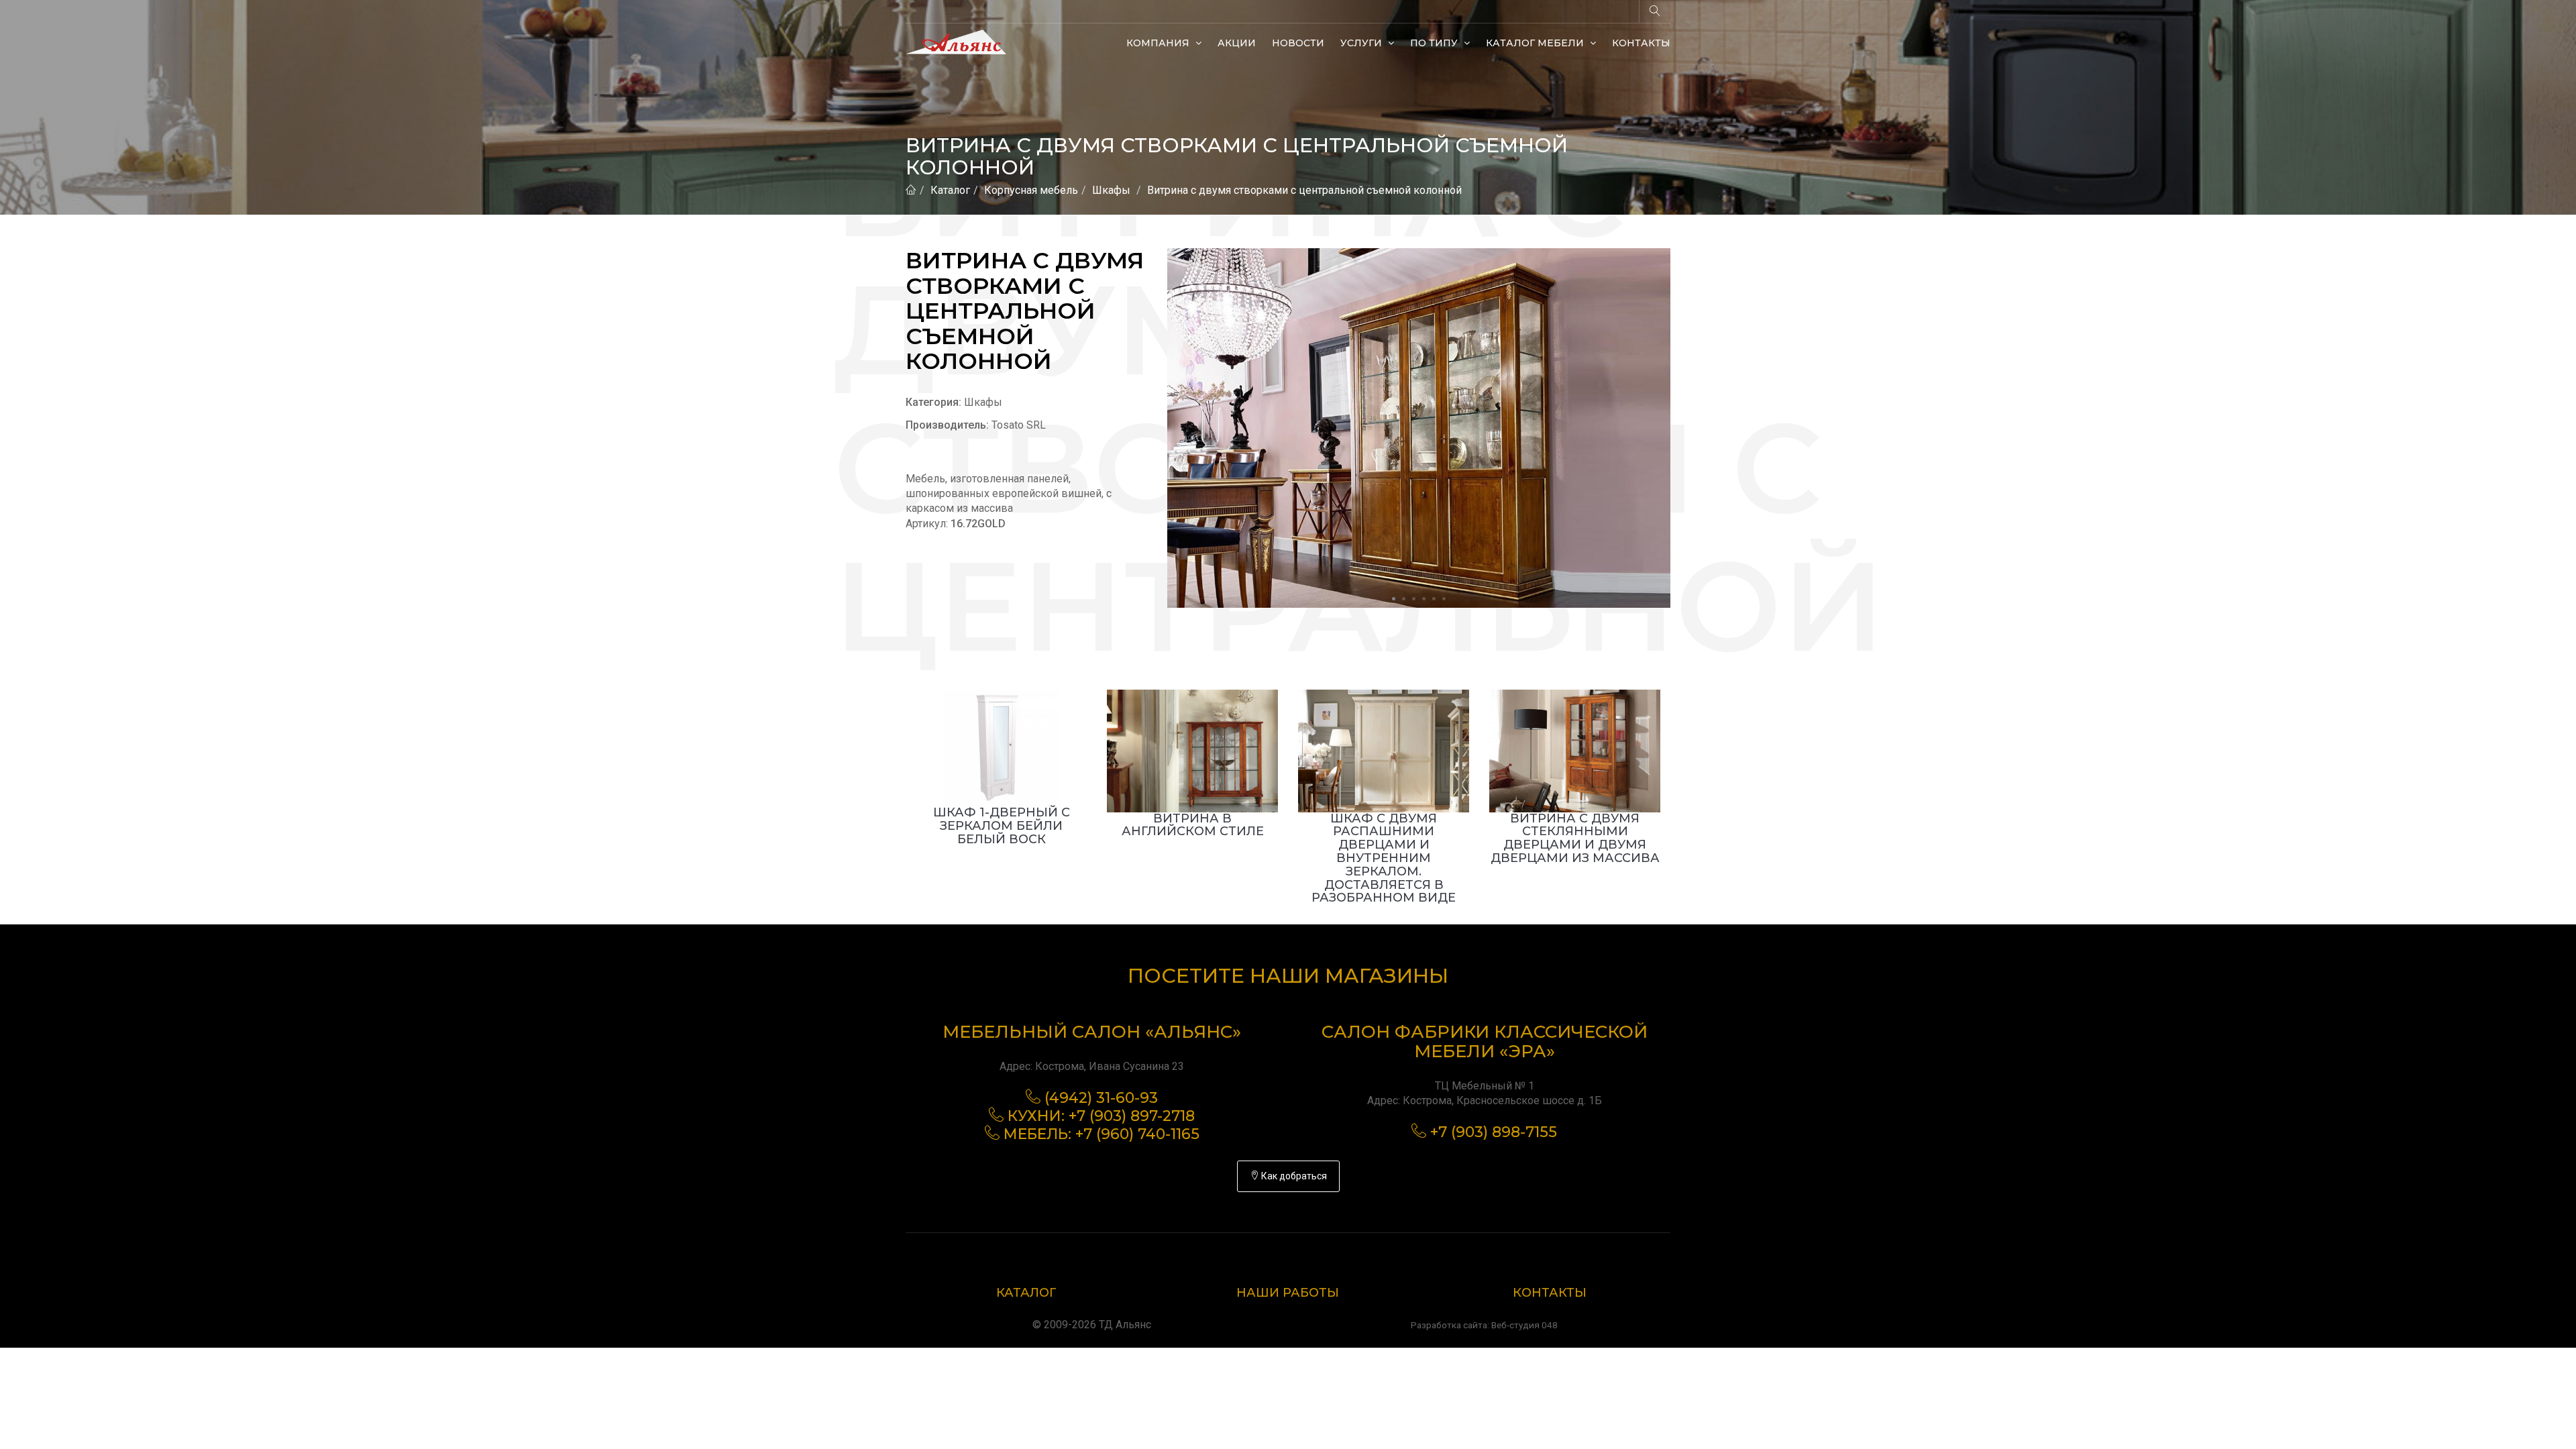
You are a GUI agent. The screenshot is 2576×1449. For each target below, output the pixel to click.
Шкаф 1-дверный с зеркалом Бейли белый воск (1002, 826)
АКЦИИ (1237, 43)
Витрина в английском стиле (1193, 825)
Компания (1159, 43)
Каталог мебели (1536, 43)
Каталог (950, 190)
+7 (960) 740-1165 (1137, 1134)
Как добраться (1293, 1176)
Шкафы (1111, 190)
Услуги (1362, 43)
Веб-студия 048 (1524, 1325)
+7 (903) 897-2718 (1132, 1116)
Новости (1298, 43)
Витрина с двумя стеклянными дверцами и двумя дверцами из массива (1575, 838)
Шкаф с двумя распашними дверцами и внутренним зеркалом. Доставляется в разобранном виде (1384, 858)
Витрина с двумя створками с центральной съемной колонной (1304, 190)
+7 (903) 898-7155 (1494, 1132)
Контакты (1641, 43)
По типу (1435, 43)
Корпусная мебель (1031, 190)
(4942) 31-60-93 (1101, 1098)
